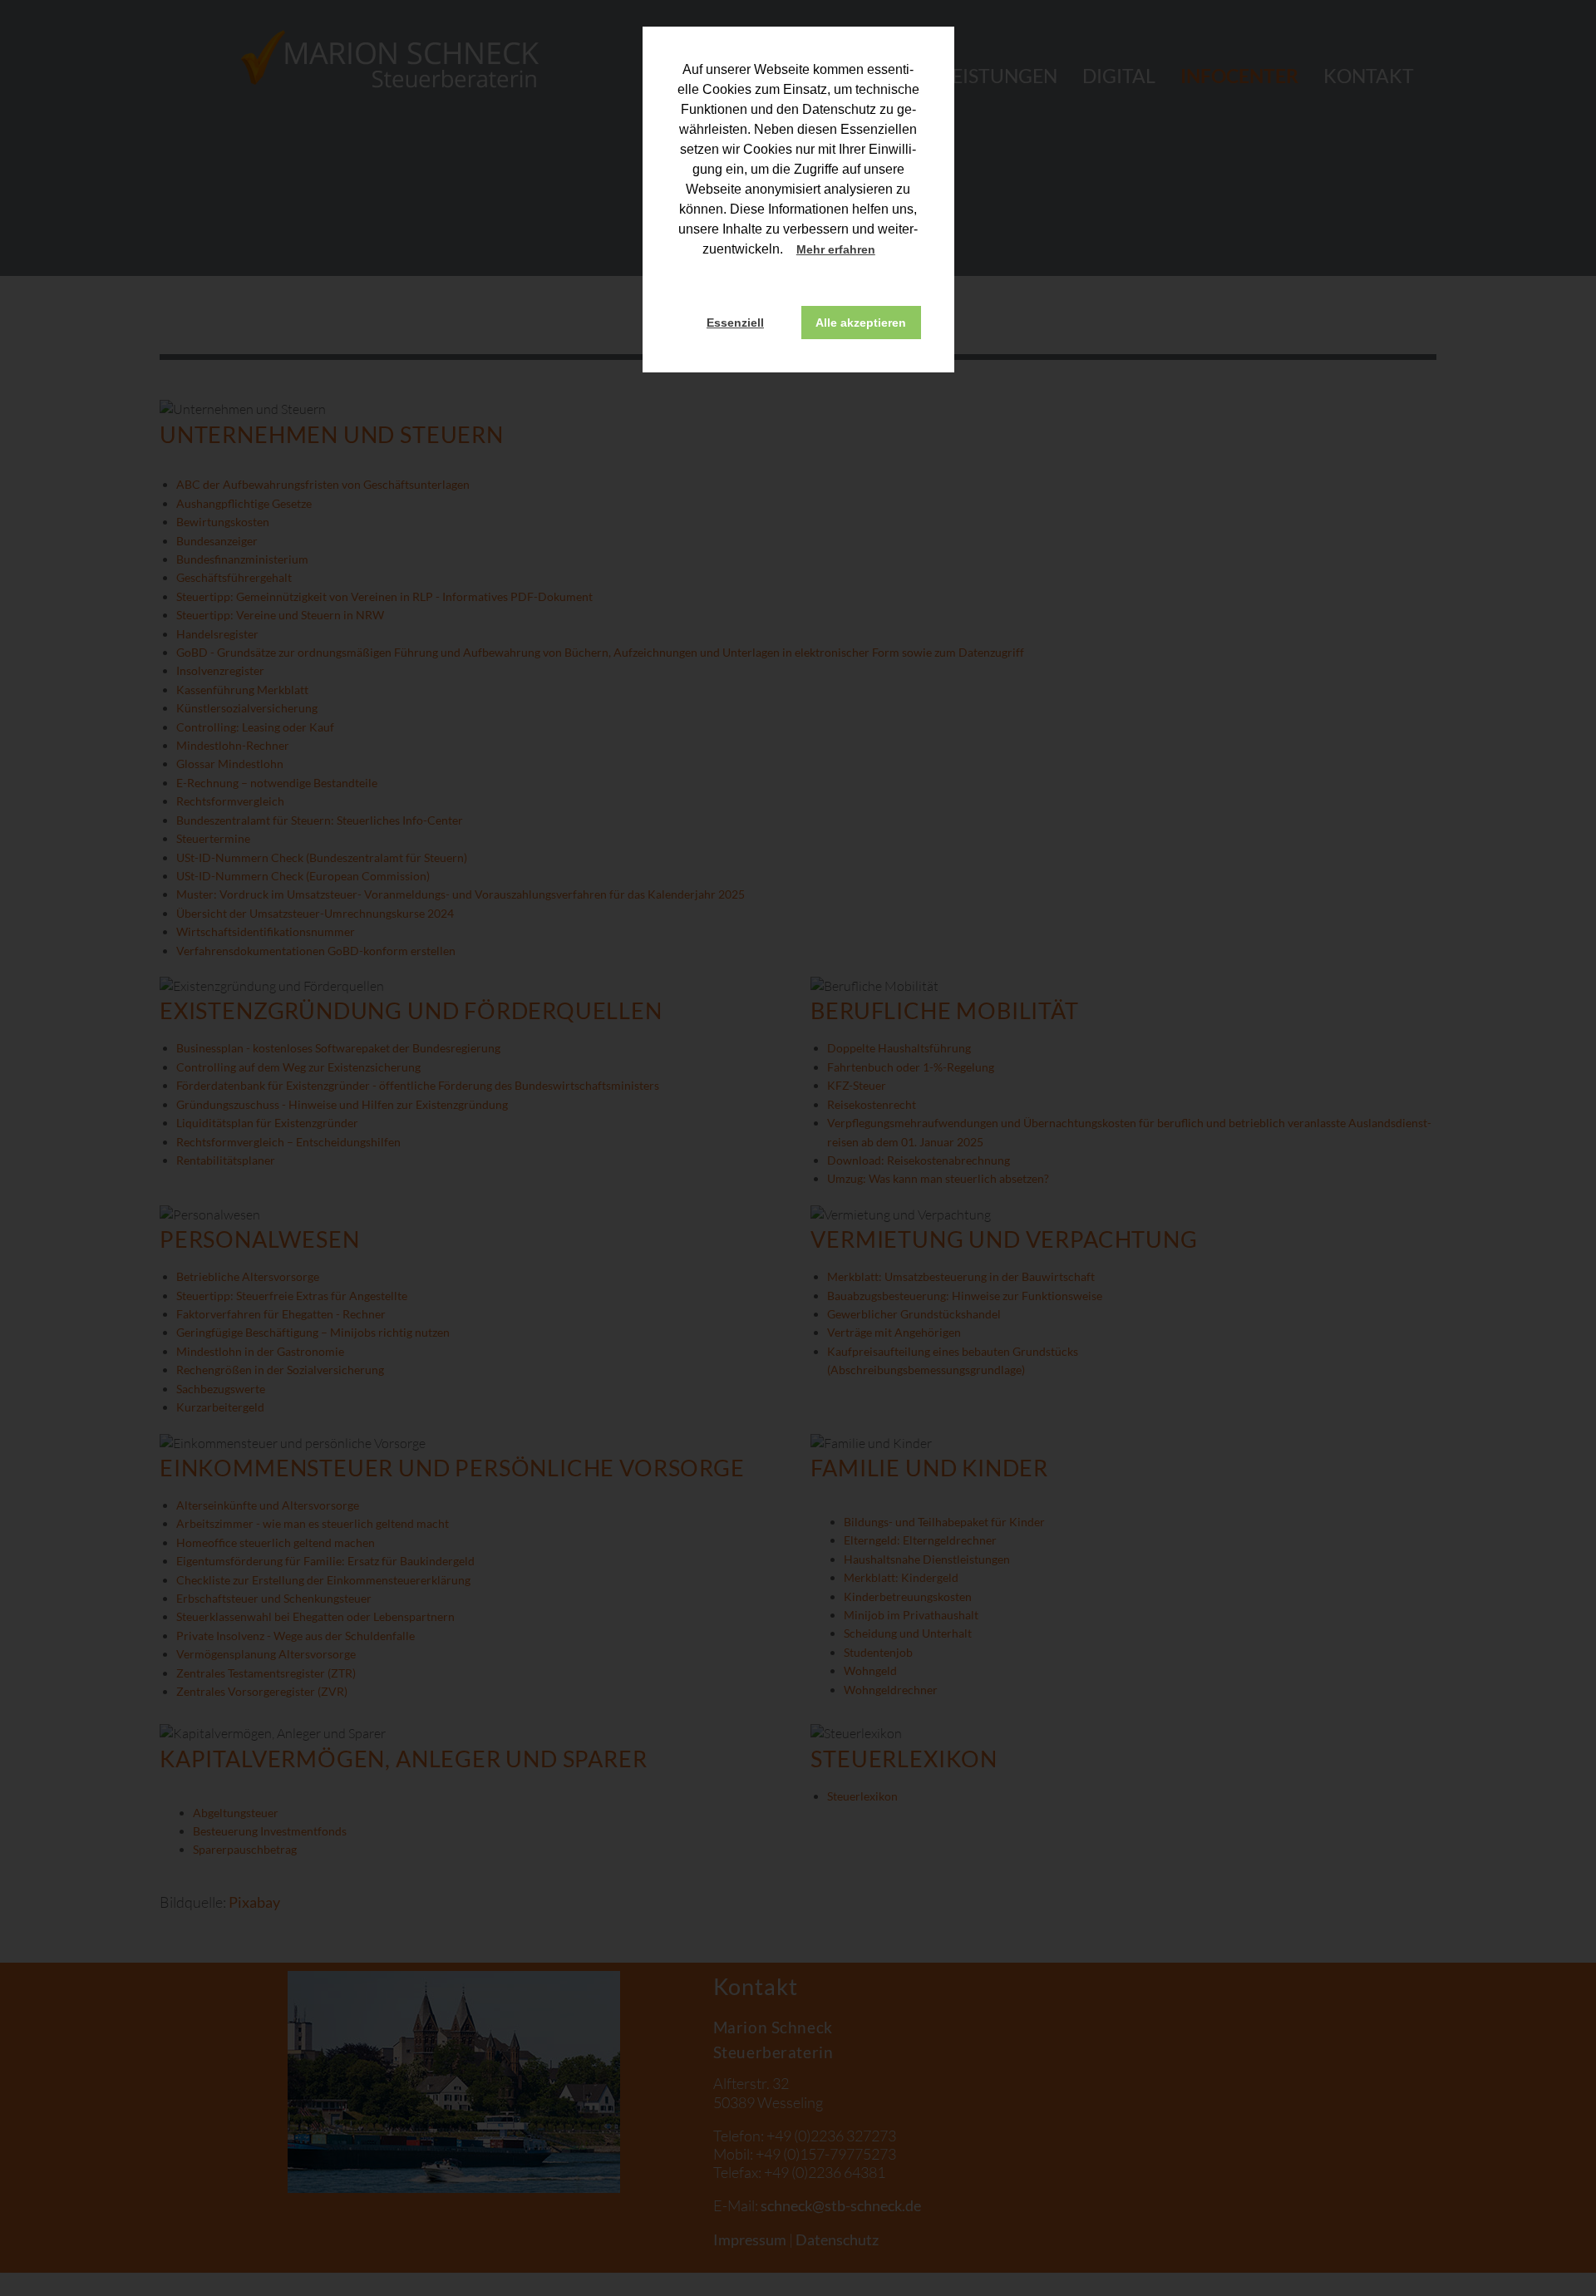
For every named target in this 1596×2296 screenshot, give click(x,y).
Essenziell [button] (735, 323)
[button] (890, 251)
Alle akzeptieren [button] (861, 323)
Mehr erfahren (836, 249)
